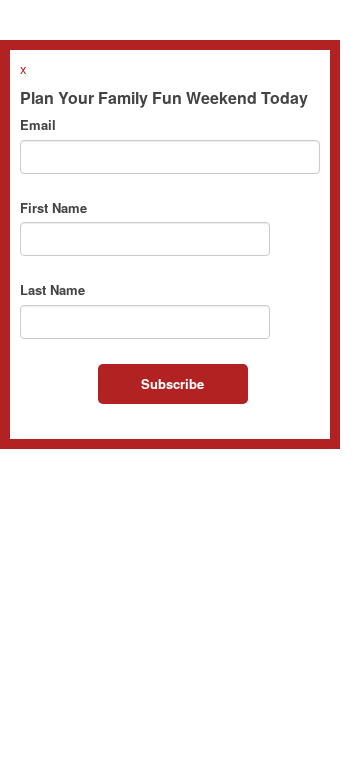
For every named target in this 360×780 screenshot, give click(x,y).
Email (38, 125)
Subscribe (172, 383)
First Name (53, 208)
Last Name (52, 290)
